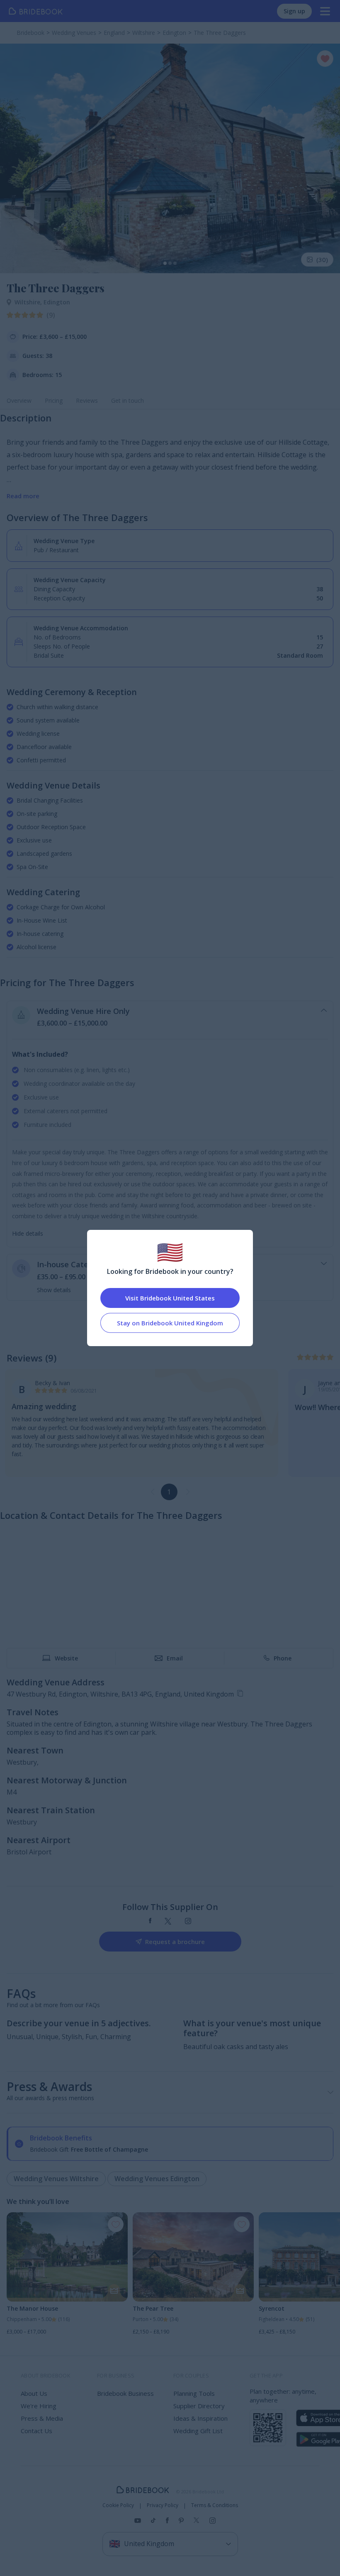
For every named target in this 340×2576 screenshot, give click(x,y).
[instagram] (188, 1921)
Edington (57, 302)
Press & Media (42, 2418)
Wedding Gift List (198, 2431)
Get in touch (127, 400)
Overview (19, 400)
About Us (34, 2393)
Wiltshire (29, 302)
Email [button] (175, 1658)
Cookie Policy (118, 2505)
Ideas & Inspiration (200, 2418)
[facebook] (150, 1921)
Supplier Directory (199, 2406)
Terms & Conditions (215, 2505)
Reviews (87, 400)
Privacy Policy (163, 2505)
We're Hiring (39, 2406)
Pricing (54, 400)
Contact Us (36, 2431)
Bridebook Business (125, 2393)
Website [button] (66, 1658)
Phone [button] (283, 1658)
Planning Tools (194, 2393)
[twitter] (168, 1921)
